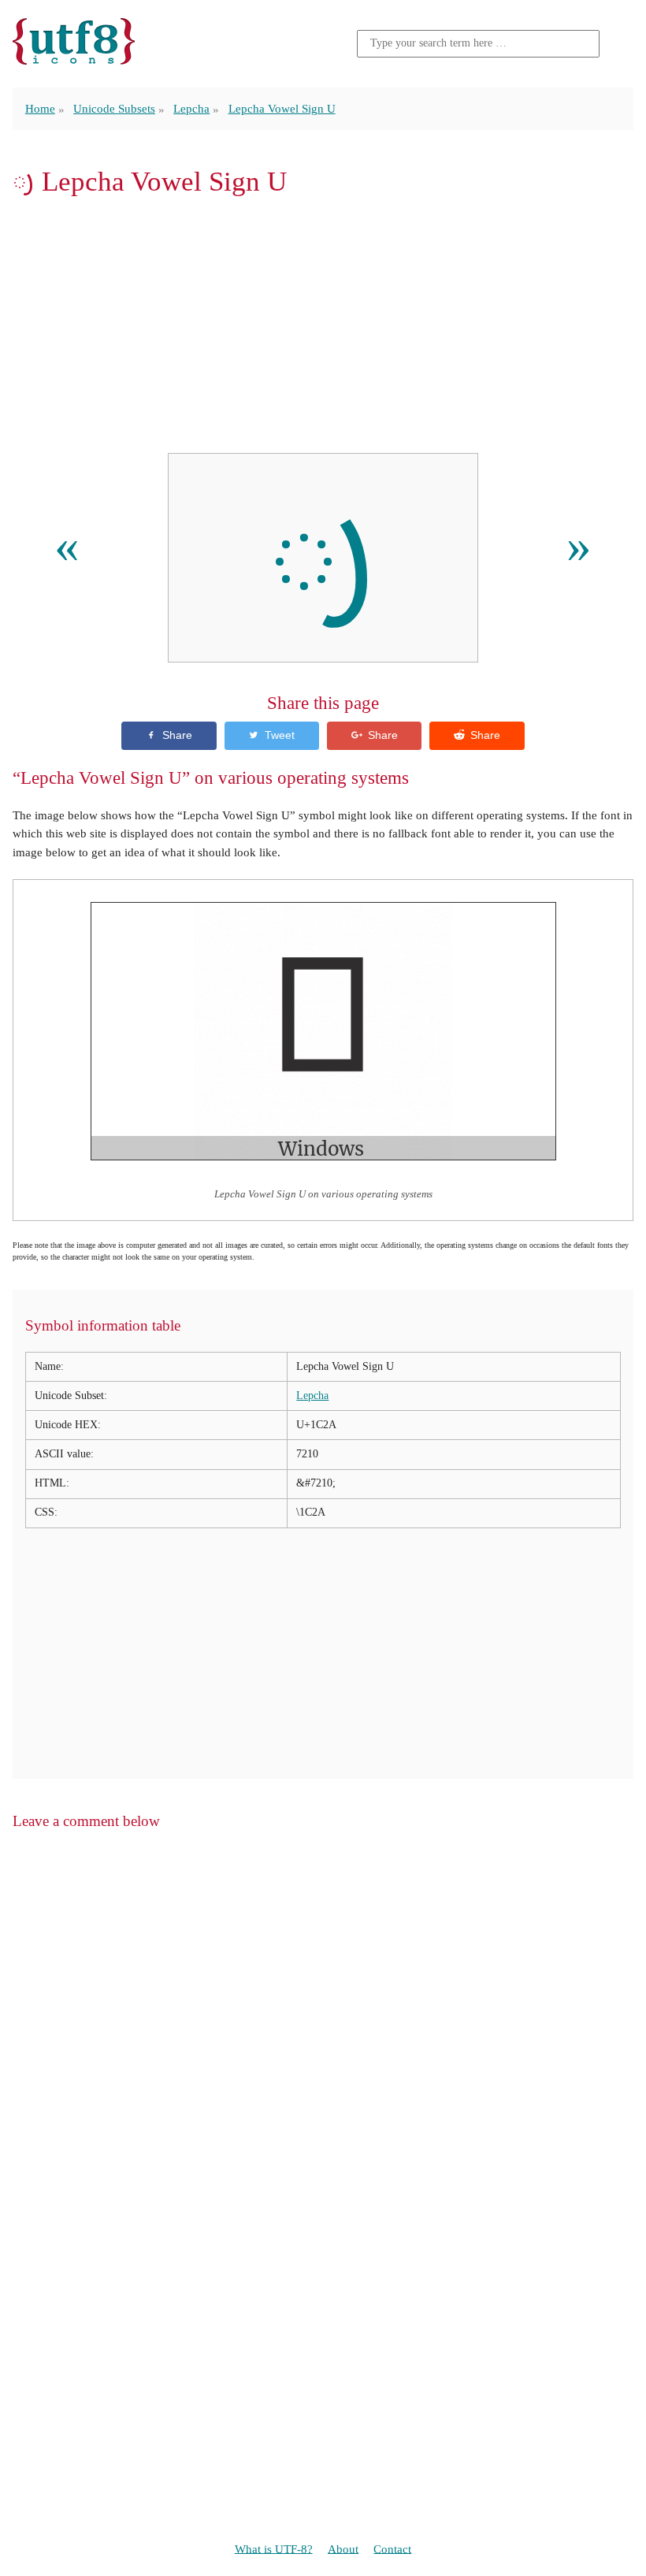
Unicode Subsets (114, 108)
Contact (392, 2548)
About (343, 2548)
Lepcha (191, 108)
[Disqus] (323, 2044)
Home (40, 108)
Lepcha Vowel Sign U (282, 108)
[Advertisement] (323, 325)
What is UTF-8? (274, 2548)
